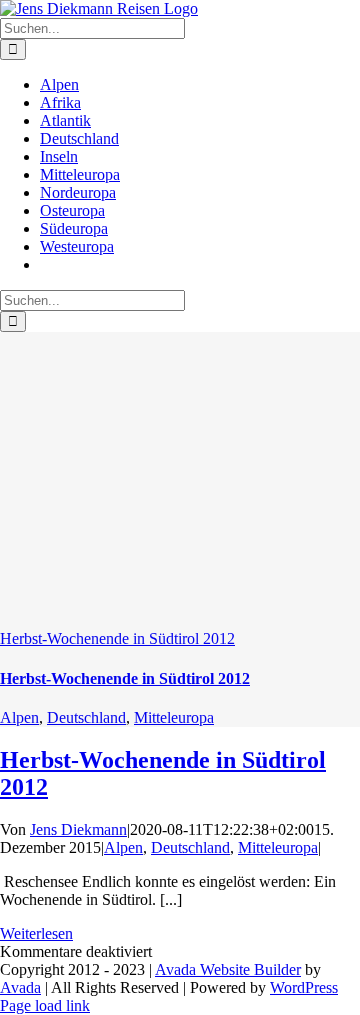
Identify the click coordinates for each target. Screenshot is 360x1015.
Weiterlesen (36, 933)
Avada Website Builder (228, 969)
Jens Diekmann (78, 829)
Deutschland (86, 717)
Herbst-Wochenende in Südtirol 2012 (117, 638)
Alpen (19, 717)
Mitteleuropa (174, 717)
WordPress (304, 987)
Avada (20, 987)
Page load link (45, 1005)
